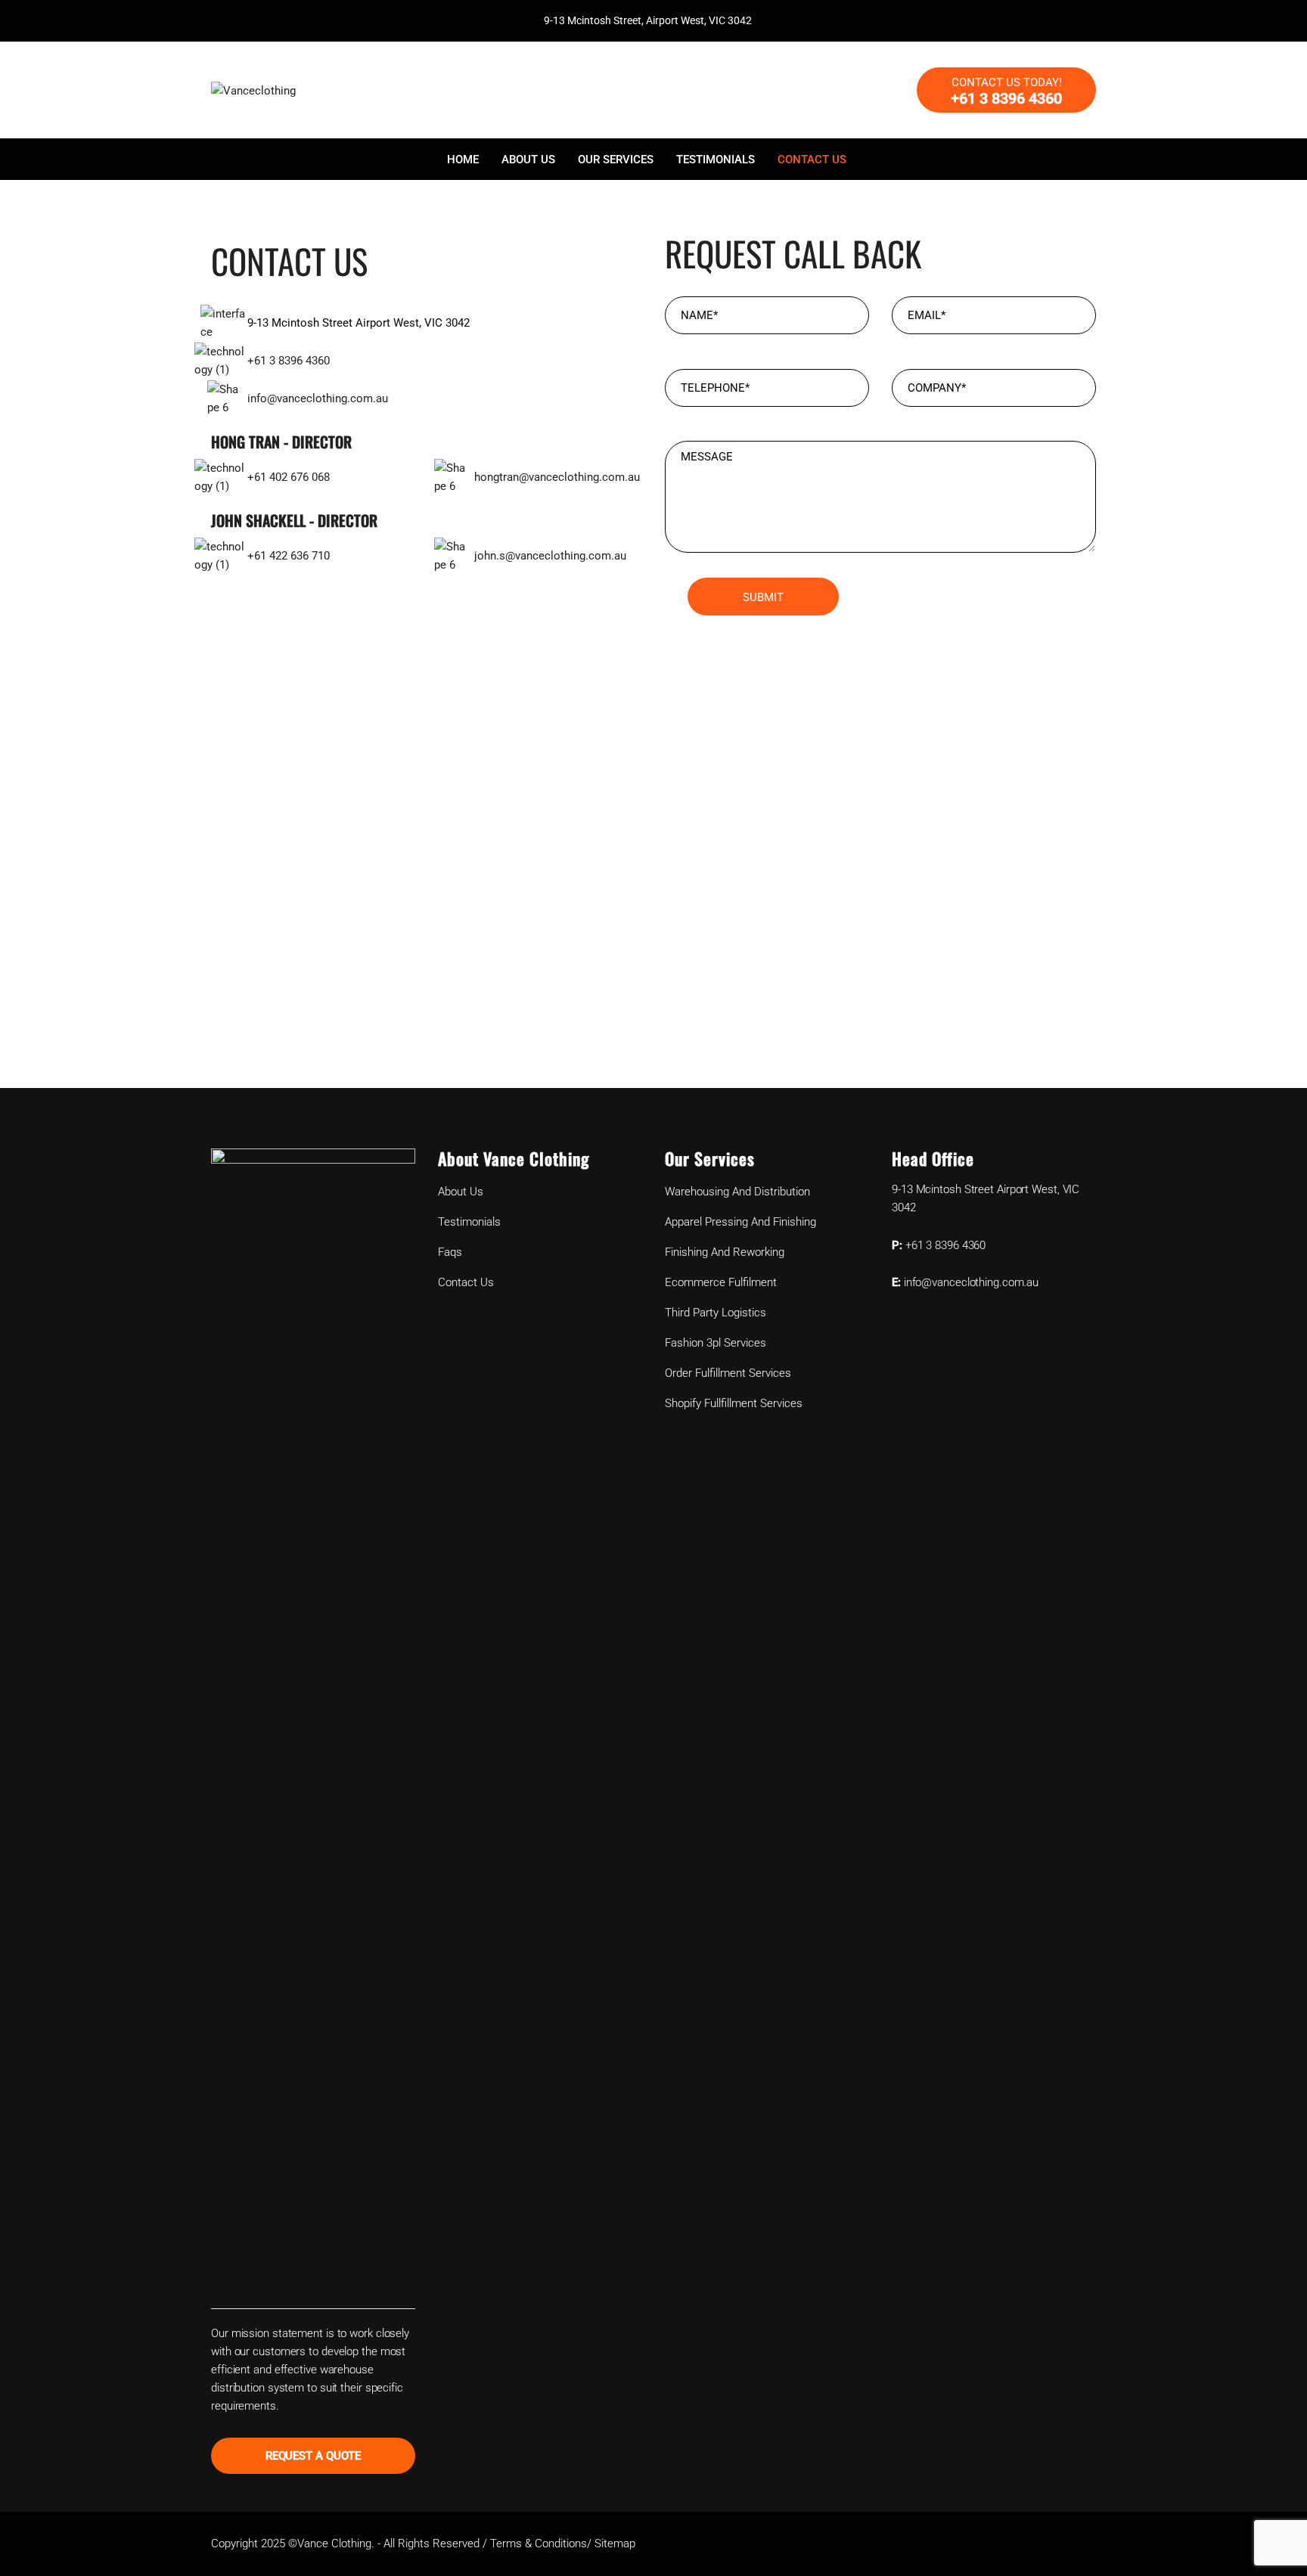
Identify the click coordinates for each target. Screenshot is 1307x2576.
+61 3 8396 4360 (289, 361)
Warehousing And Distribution (737, 1192)
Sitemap (615, 2543)
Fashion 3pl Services (716, 1343)
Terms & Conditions (539, 2543)
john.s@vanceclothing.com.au (550, 556)
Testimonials (716, 160)
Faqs (450, 1252)
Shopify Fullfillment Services (734, 1403)
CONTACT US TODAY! (1006, 91)
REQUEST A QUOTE (314, 2456)
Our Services (616, 160)
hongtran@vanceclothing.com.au (557, 477)
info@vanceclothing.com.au (318, 398)
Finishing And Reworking (725, 1252)
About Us (528, 160)
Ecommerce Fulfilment (721, 1282)
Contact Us (812, 160)
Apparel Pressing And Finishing (740, 1222)
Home (463, 160)
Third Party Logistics (716, 1313)
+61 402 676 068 (289, 477)
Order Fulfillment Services (728, 1373)
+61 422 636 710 (289, 556)
